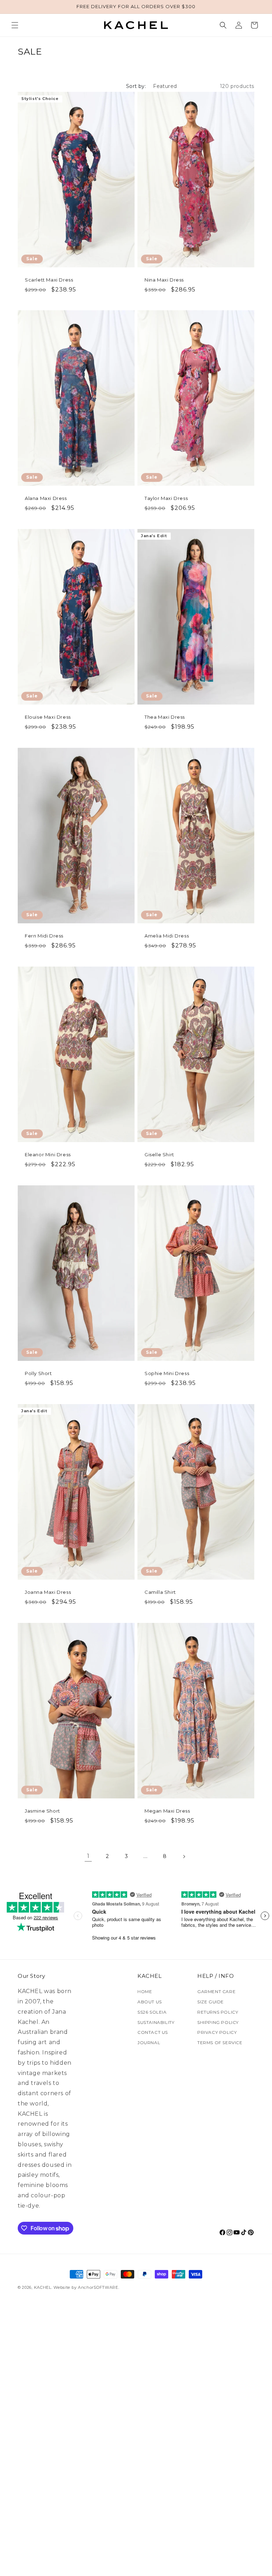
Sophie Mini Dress (167, 1373)
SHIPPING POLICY (218, 2022)
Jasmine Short (42, 1811)
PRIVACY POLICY (217, 2032)
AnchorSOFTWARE (98, 2287)
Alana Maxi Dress (46, 498)
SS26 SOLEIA (152, 2012)
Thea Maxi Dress (165, 717)
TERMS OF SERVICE (220, 2043)
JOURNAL (149, 2043)
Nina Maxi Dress (164, 280)
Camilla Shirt (160, 1592)
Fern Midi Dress (44, 936)
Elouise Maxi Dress (48, 717)
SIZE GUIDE (211, 2002)
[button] (15, 25)
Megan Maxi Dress (167, 1811)
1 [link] (88, 1856)
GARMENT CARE (216, 1991)
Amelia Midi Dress (167, 936)
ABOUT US (150, 2002)
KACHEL (43, 2287)
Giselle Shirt (159, 1155)
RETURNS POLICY (218, 2012)
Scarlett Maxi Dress (49, 280)
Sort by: (136, 86)
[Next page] (184, 1857)
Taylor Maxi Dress (166, 498)
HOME (145, 1991)
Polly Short (38, 1373)
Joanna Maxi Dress (48, 1592)
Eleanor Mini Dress (48, 1155)
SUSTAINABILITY (156, 2022)
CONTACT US (153, 2032)
